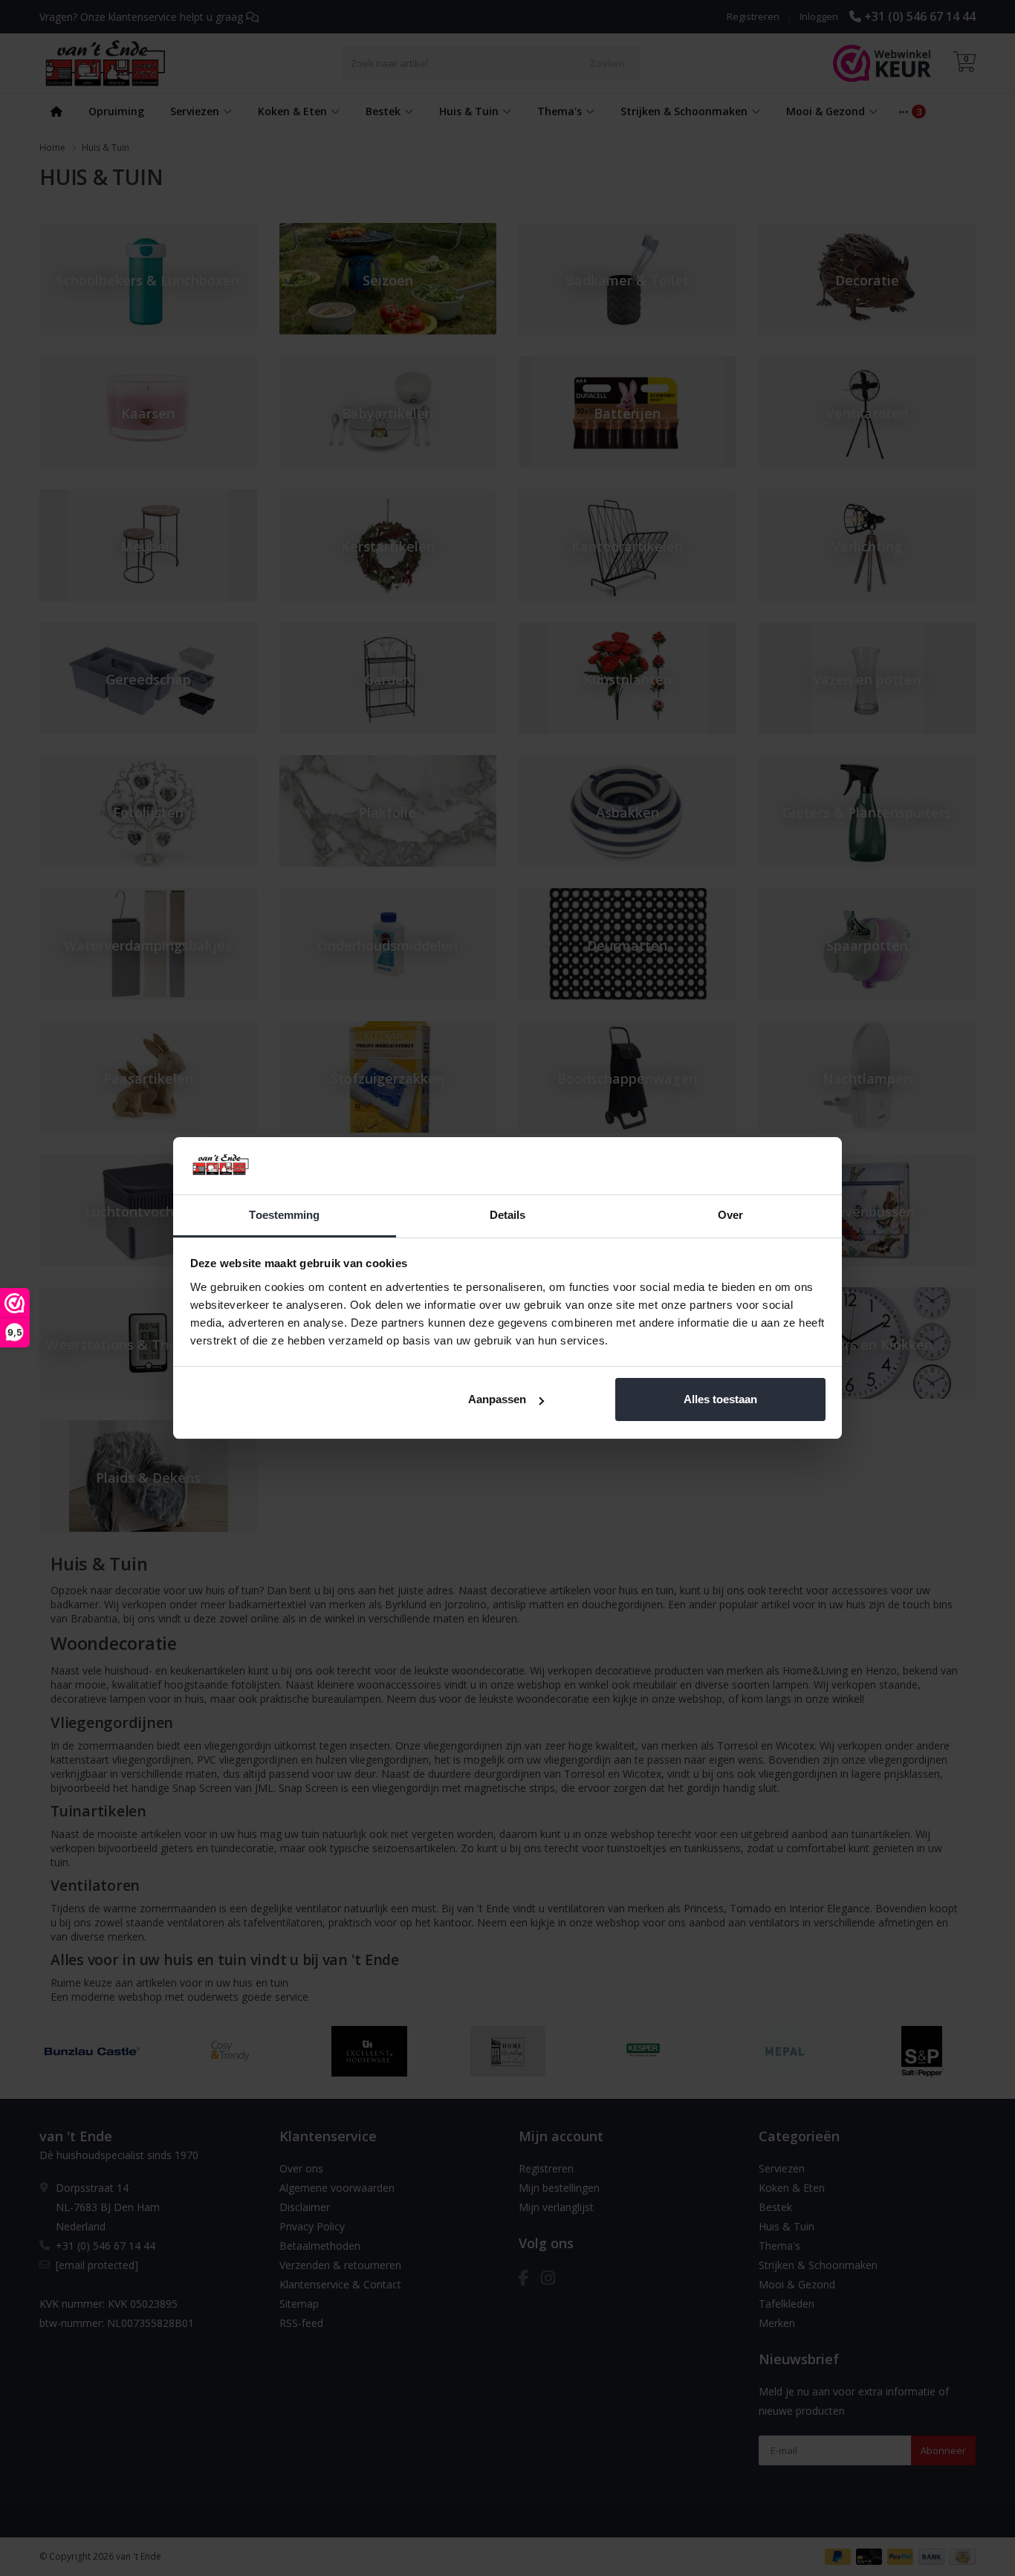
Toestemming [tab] (284, 1215)
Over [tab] (730, 1215)
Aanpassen (497, 1399)
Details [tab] (508, 1215)
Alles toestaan (720, 1399)
